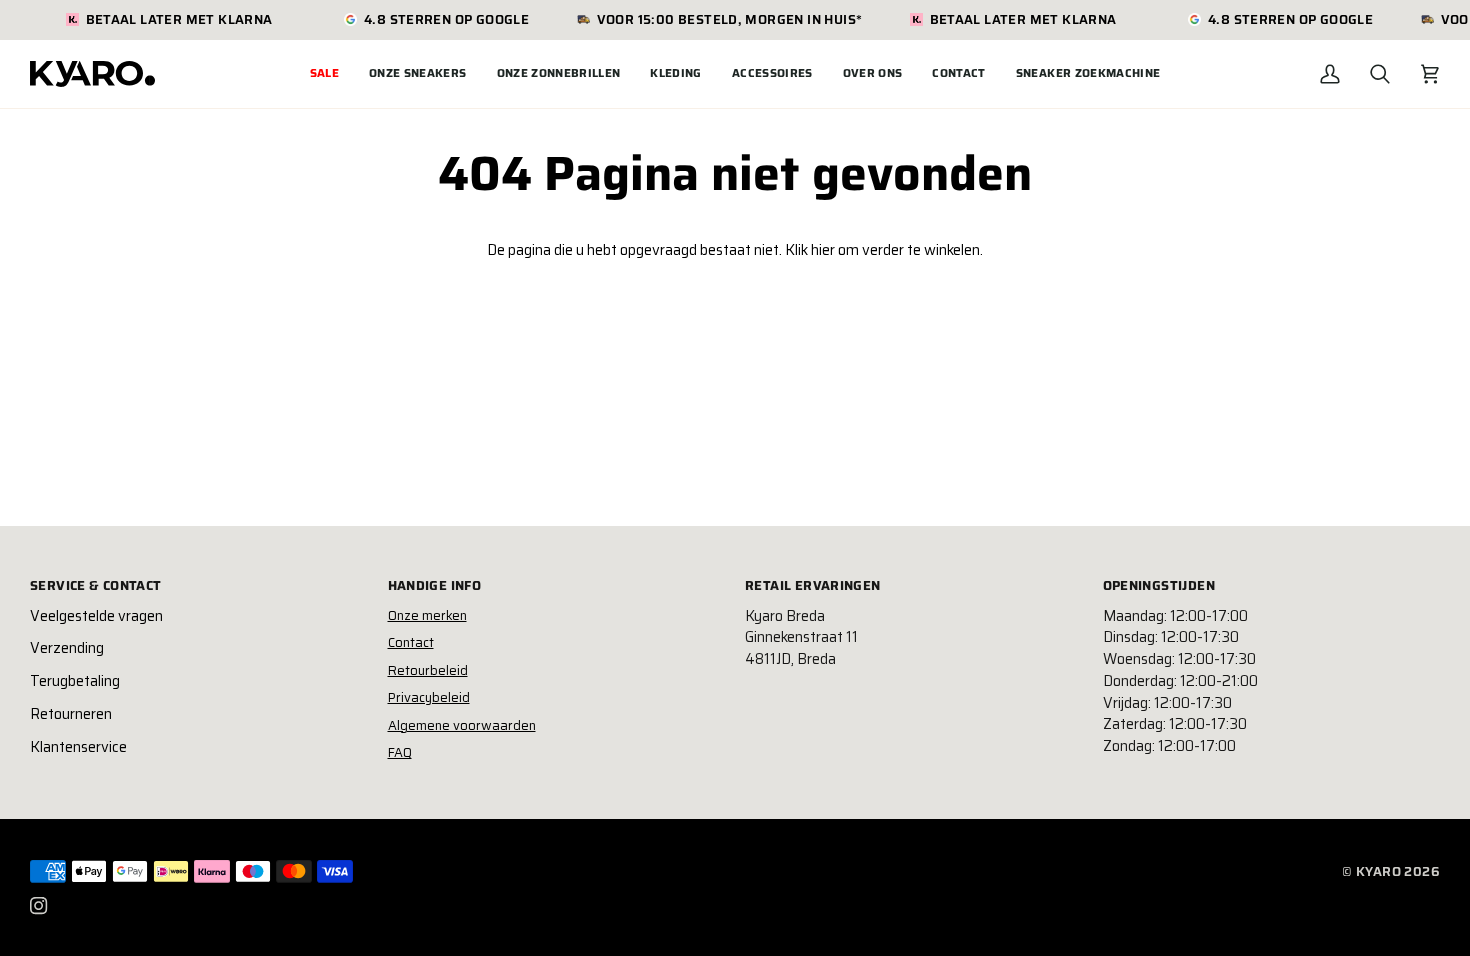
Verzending (67, 648)
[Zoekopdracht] (1380, 74)
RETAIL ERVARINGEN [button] (813, 586)
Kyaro (1378, 871)
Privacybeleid (429, 697)
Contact (411, 642)
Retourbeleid (428, 670)
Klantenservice (78, 747)
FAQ (400, 752)
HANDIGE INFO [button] (435, 586)
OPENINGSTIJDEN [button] (1159, 586)
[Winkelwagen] (1430, 74)
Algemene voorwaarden (462, 725)
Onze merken (427, 615)
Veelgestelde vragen (96, 616)
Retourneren (71, 714)
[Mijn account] (1330, 74)
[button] (418, 74)
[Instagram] (39, 906)
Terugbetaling (75, 681)
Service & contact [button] (96, 586)
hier (823, 250)
